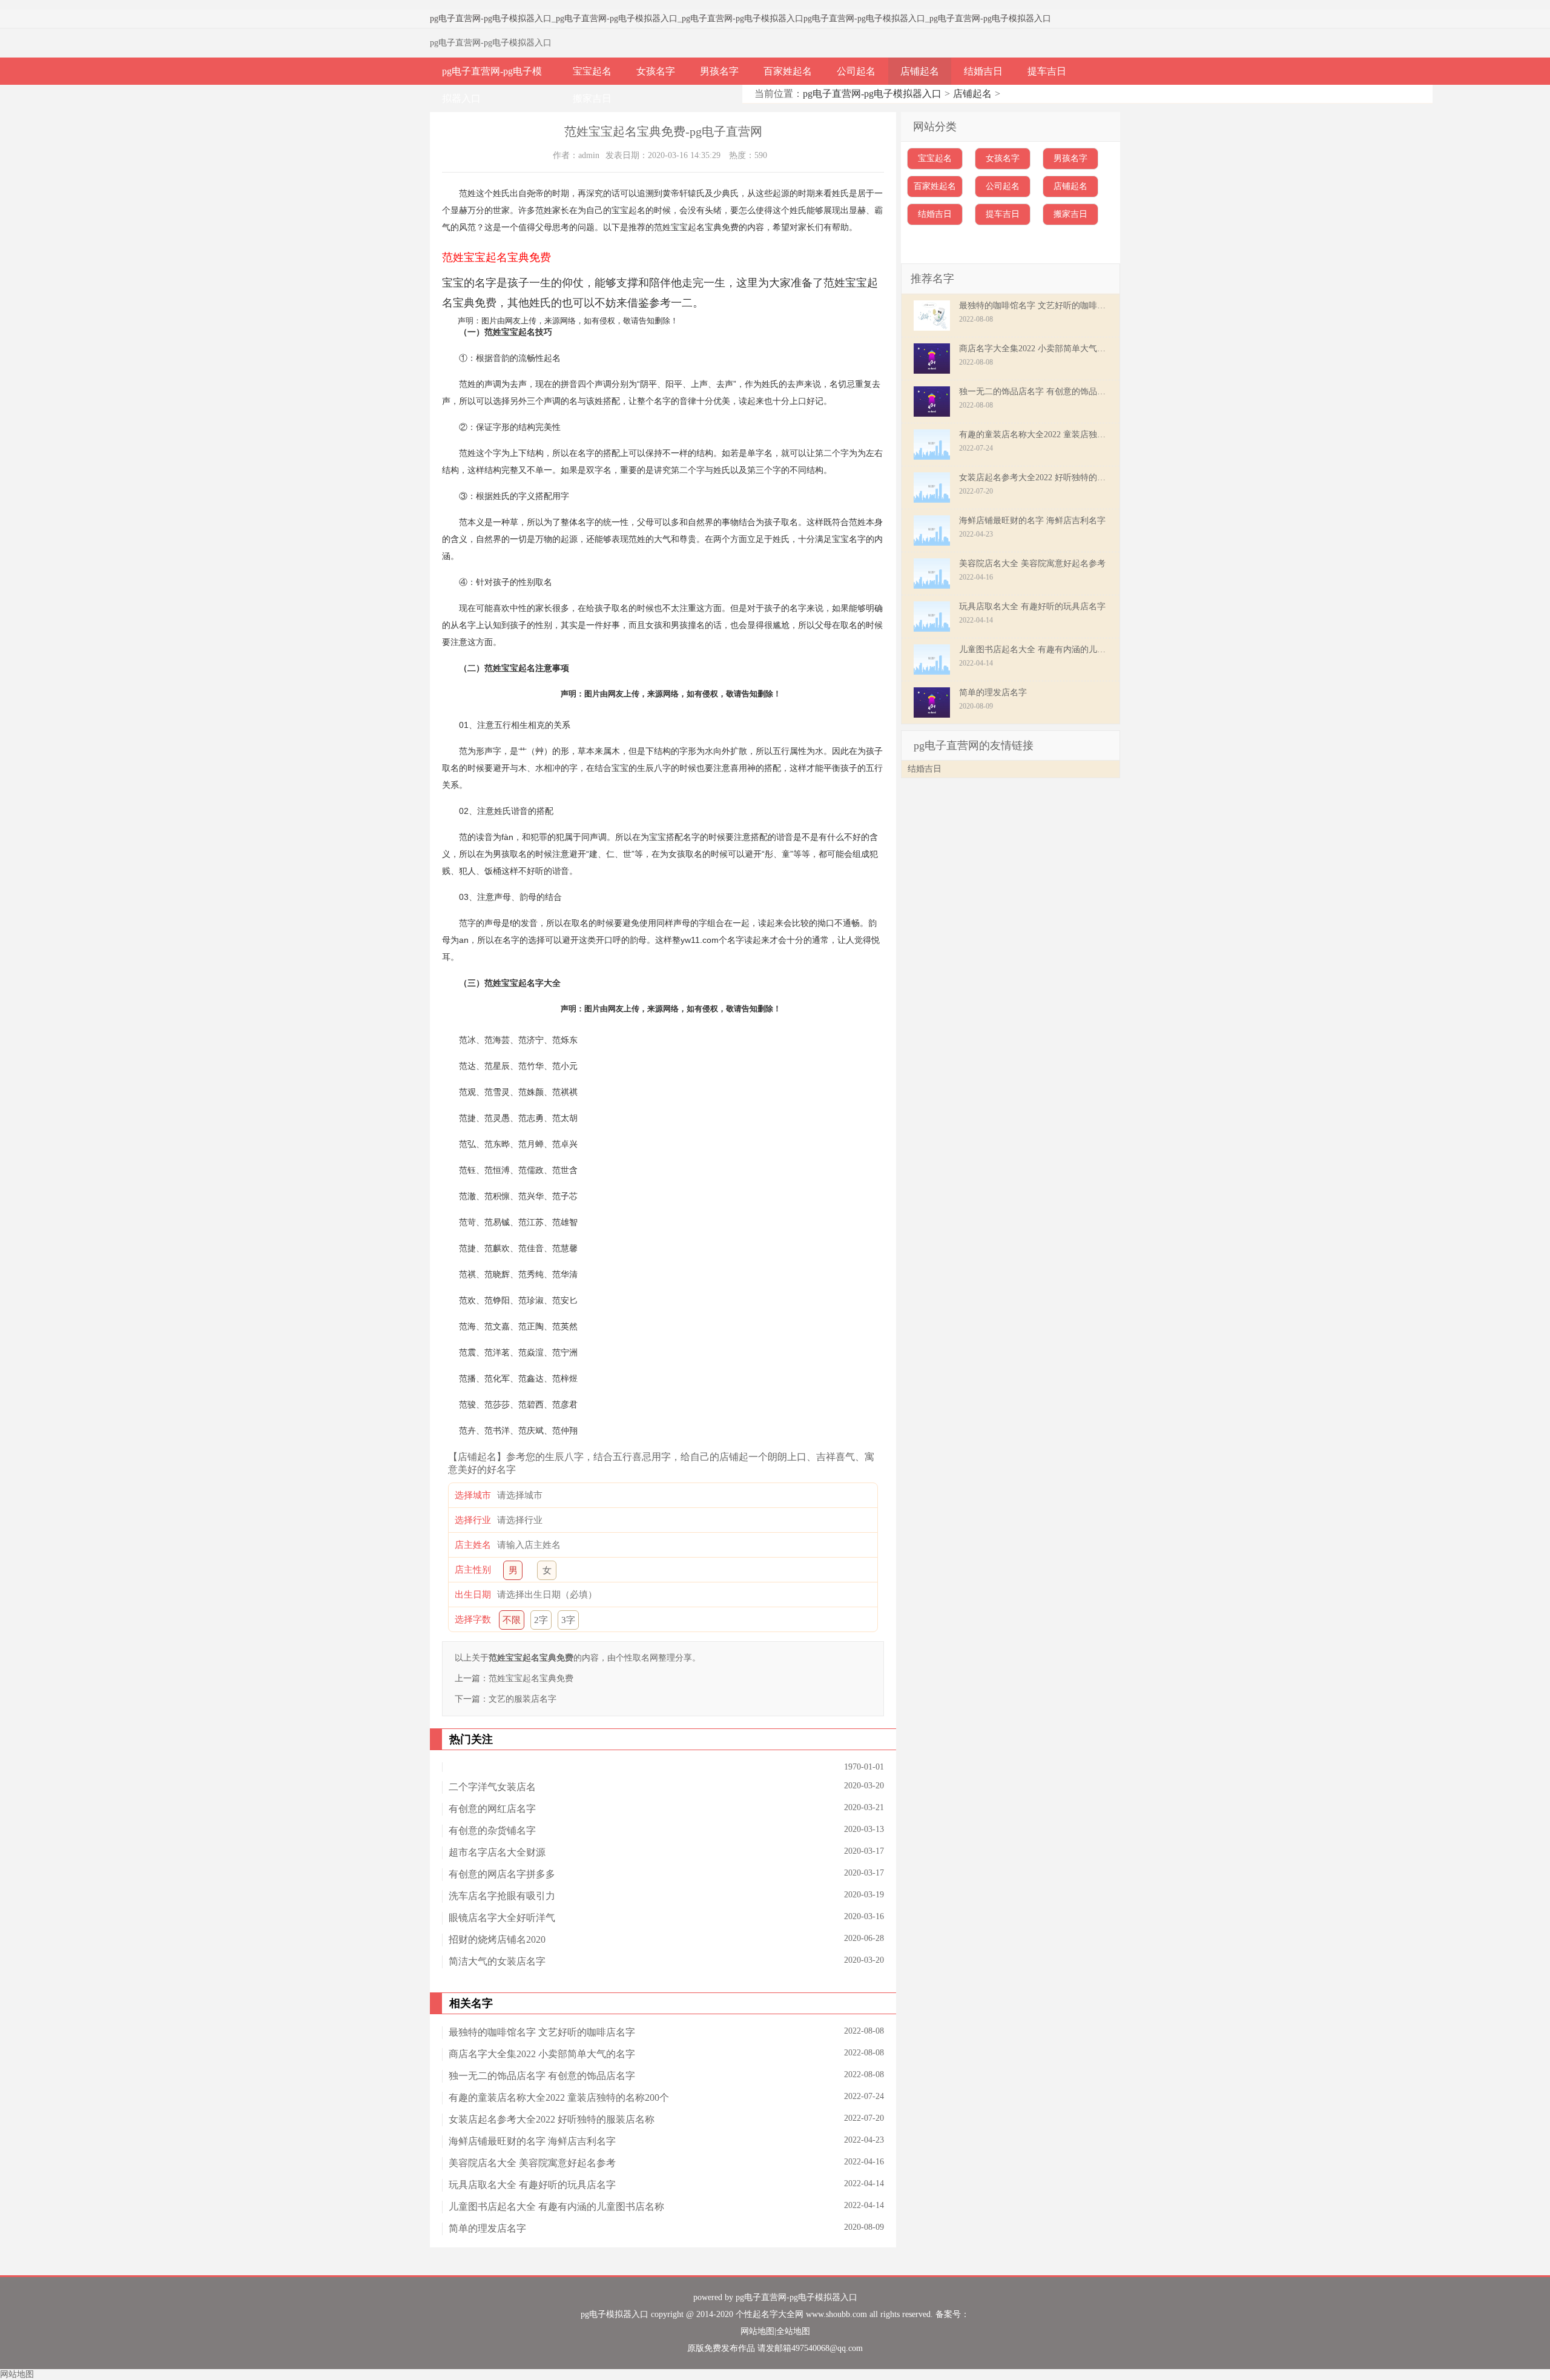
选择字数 (473, 1619)
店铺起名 (920, 71)
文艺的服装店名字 (523, 1699)
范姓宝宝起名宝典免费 (531, 1678)
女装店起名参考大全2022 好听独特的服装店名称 (552, 2119)
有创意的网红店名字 (492, 1809)
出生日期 (473, 1595)
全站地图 (793, 2331)
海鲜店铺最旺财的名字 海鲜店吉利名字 (532, 2141)
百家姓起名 (788, 71)
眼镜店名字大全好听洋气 (502, 1918)
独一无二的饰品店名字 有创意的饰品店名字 (542, 2076)
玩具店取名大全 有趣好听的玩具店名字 (532, 2185)
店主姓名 (473, 1545)
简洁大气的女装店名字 (497, 1961)
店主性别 (473, 1570)
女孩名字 (656, 71)
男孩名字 (719, 71)
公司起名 (856, 71)
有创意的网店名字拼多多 (502, 1874)
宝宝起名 (592, 71)
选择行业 (473, 1520)
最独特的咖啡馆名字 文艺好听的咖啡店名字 (542, 2032)
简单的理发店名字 (487, 2228)
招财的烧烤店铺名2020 (497, 1939)
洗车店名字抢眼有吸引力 (502, 1896)
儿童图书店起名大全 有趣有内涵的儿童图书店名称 (556, 2206)
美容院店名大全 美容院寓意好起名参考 (532, 2163)
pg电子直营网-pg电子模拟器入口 (491, 18)
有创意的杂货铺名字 (492, 1830)
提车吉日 (1047, 71)
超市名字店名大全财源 (497, 1852)
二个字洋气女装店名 (492, 1787)
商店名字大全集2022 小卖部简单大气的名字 (542, 2054)
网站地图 (757, 2331)
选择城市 (473, 1495)
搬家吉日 (592, 98)
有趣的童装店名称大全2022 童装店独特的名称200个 (559, 2097)
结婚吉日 (983, 71)
